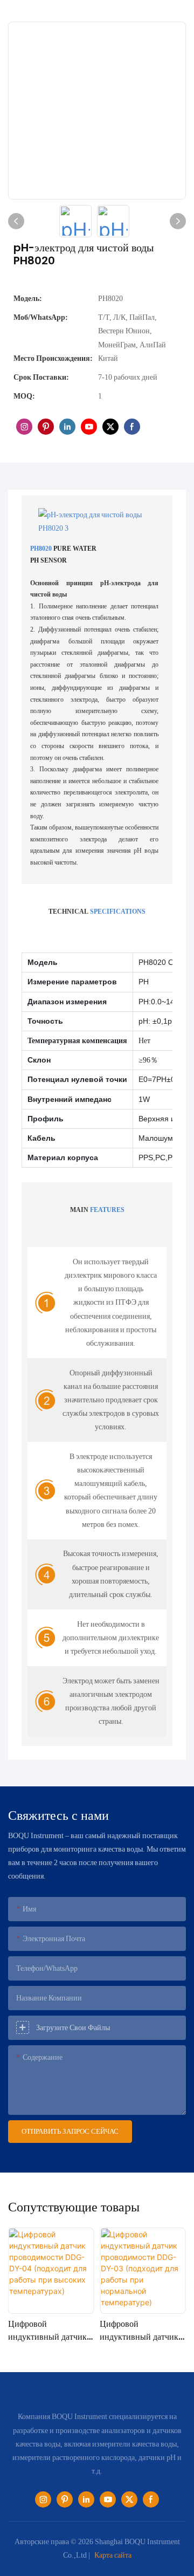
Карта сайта (113, 2555)
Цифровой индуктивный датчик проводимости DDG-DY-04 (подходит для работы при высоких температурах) (50, 2331)
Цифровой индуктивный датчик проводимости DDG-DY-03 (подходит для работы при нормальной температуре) (142, 2331)
